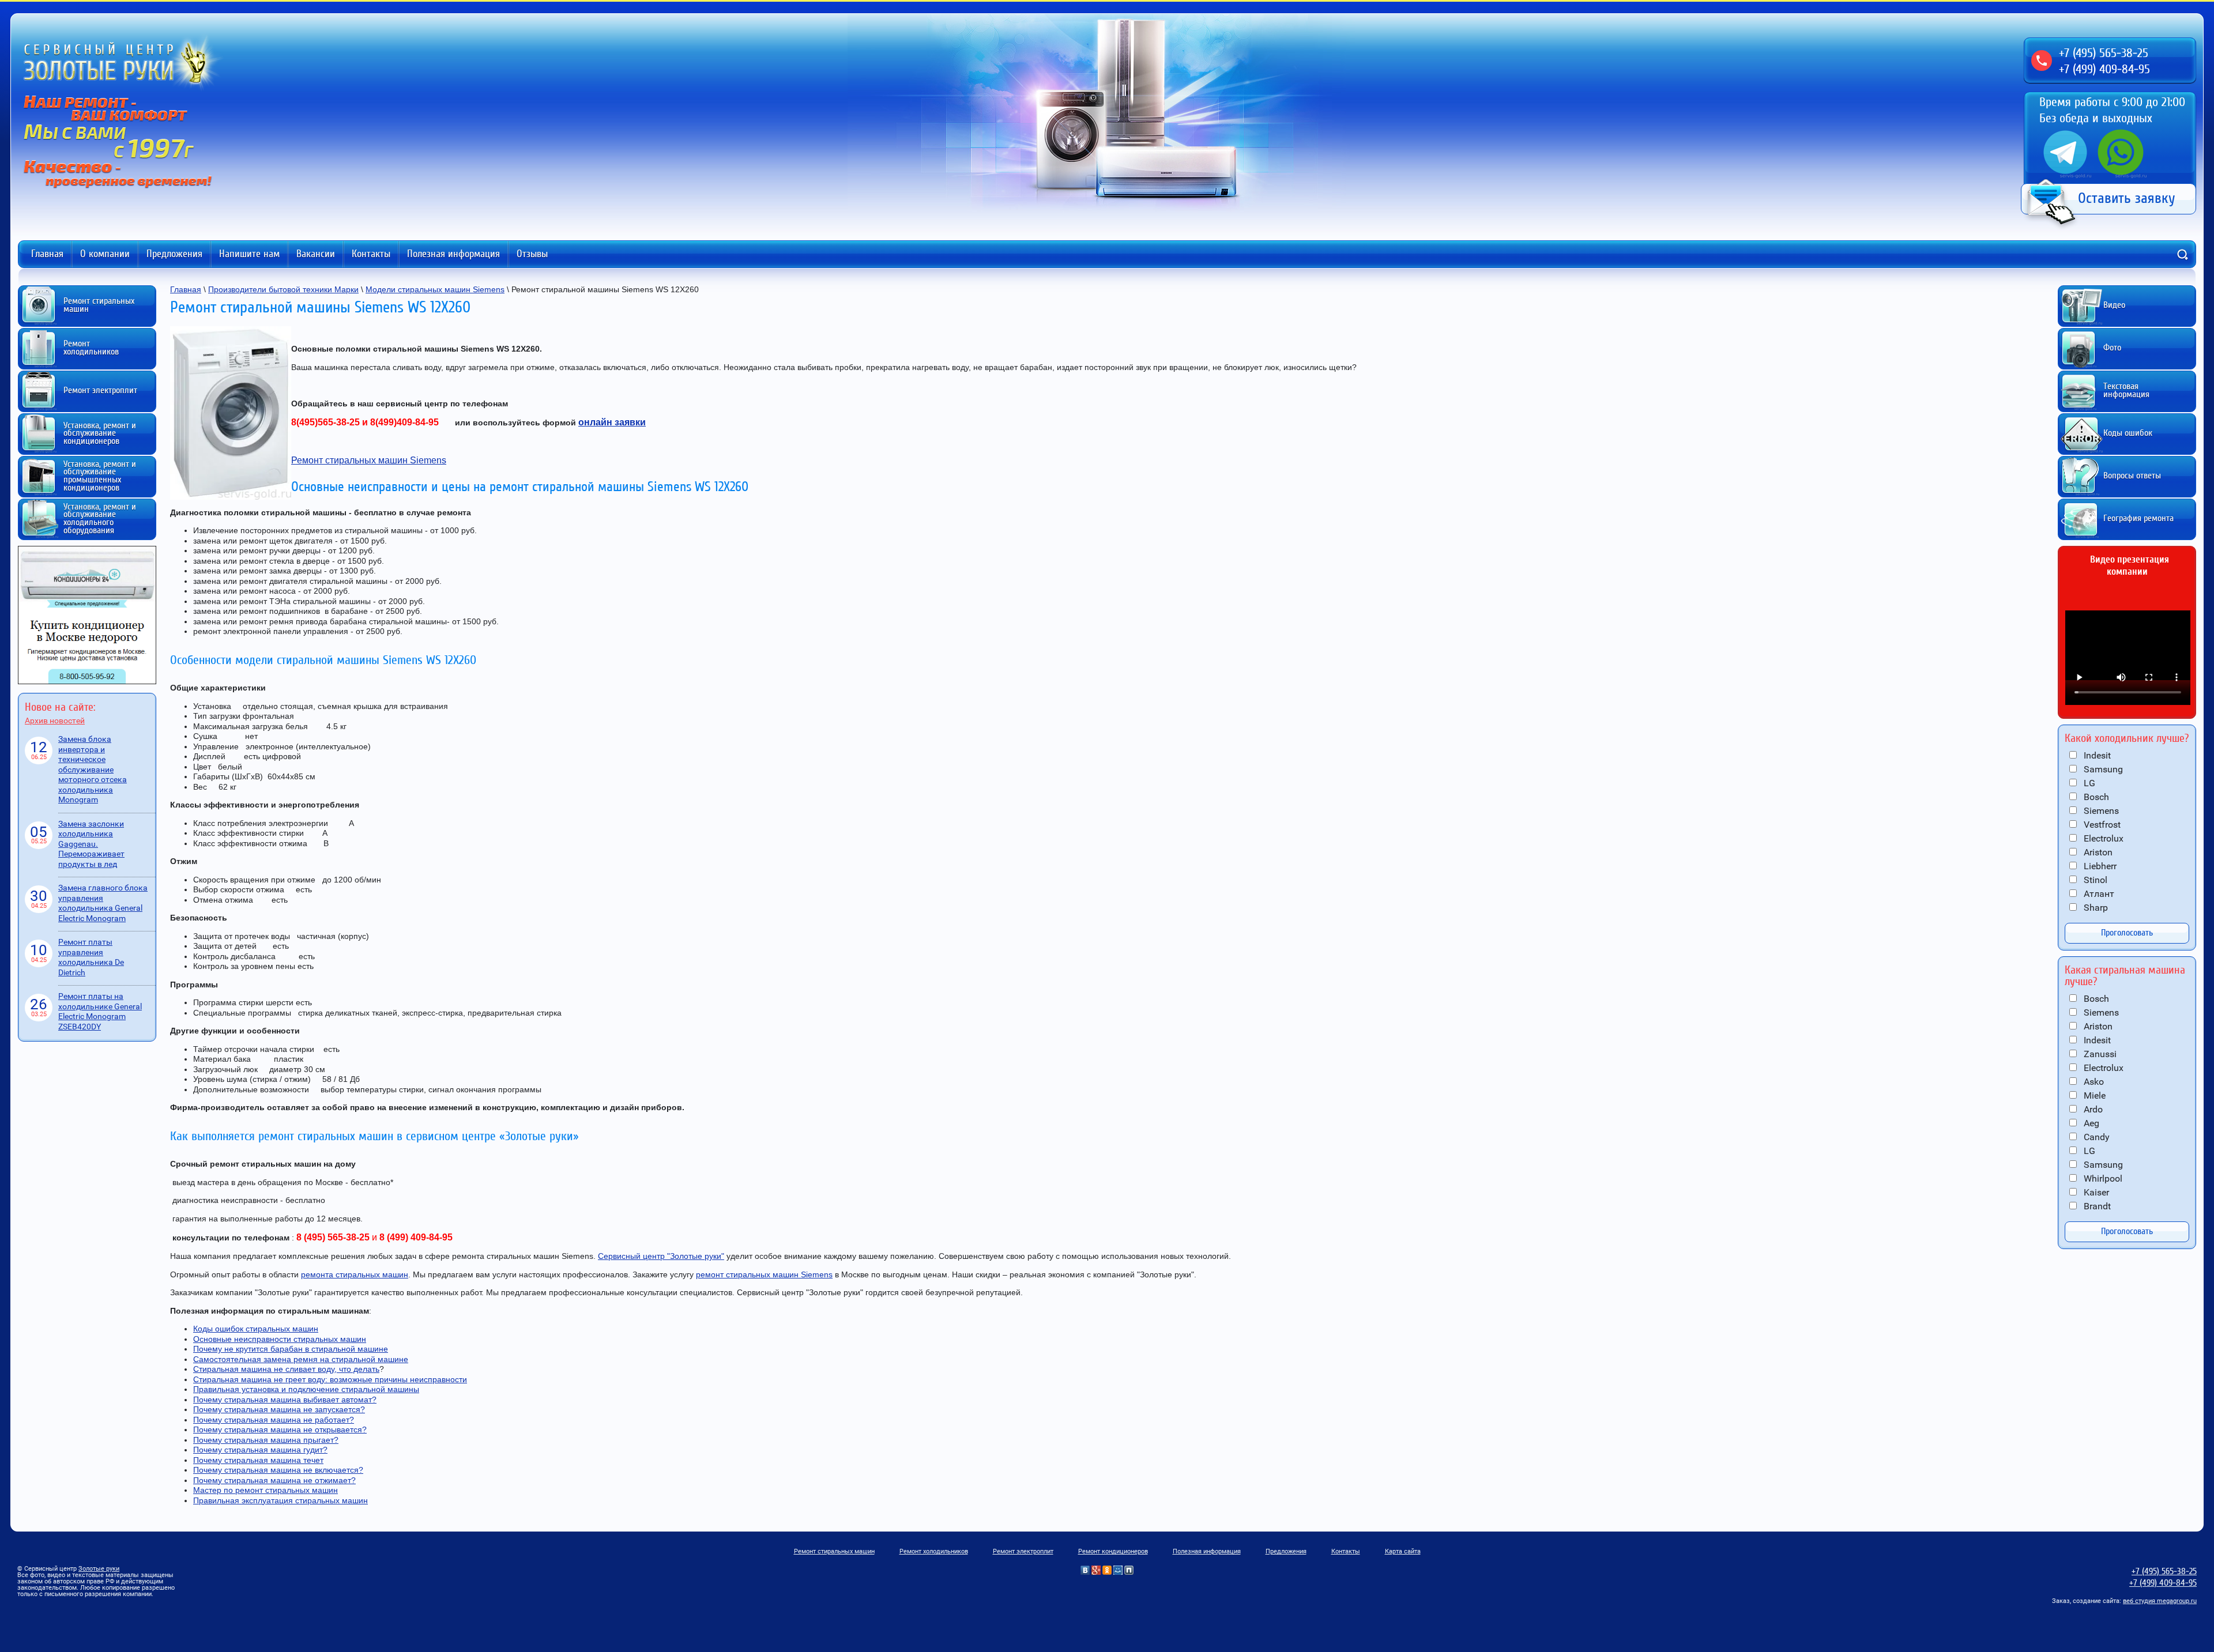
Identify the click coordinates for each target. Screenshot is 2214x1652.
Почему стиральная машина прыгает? (266, 1440)
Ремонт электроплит (1023, 1551)
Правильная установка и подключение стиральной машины (306, 1389)
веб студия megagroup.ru (2160, 1601)
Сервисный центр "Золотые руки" (661, 1256)
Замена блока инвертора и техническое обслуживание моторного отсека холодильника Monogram (93, 769)
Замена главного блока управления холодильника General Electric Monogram (103, 903)
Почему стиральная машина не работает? (274, 1420)
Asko (2093, 1082)
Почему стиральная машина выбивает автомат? (285, 1400)
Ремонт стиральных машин (834, 1551)
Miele (2093, 1095)
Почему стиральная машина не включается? (278, 1470)
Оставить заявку (2127, 198)
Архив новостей (55, 721)
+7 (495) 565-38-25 (2104, 53)
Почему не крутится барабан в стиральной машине (291, 1349)
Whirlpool (2102, 1178)
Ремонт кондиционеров (1113, 1551)
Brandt (2096, 1206)
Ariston (2097, 852)
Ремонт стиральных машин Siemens (369, 460)
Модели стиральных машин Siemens (435, 289)
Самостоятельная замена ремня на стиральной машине (301, 1359)
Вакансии (316, 254)
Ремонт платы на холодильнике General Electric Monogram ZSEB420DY (100, 1011)
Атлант (2098, 894)
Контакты (371, 254)
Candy (2096, 1137)
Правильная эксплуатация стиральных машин (280, 1500)
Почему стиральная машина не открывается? (280, 1430)
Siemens (2100, 811)
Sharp (2095, 908)
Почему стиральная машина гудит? (260, 1450)
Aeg (2090, 1123)
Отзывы (532, 254)
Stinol (2094, 880)
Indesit (2096, 755)
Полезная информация (453, 254)
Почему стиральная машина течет (258, 1460)
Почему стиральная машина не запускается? (279, 1409)
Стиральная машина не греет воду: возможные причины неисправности (330, 1379)
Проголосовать (2127, 933)
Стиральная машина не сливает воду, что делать (286, 1369)
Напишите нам (249, 254)
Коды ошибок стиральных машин (256, 1329)
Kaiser (2095, 1192)
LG (2088, 783)
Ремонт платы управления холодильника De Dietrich (91, 957)
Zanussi (2099, 1054)
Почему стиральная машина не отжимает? (274, 1480)
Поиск (2182, 254)
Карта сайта (1403, 1551)
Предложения (174, 254)
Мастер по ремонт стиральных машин (266, 1490)
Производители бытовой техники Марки (283, 289)
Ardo (2092, 1109)
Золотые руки (99, 1569)
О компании (105, 254)
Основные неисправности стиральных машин (280, 1339)
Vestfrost (2101, 825)
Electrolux (2102, 838)
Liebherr (2099, 866)
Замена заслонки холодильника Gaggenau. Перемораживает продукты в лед (91, 844)
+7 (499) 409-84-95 (2104, 69)
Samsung (2102, 769)
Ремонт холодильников (934, 1551)
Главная (47, 254)
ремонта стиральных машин (355, 1274)
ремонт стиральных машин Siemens (764, 1274)
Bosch (2095, 797)
